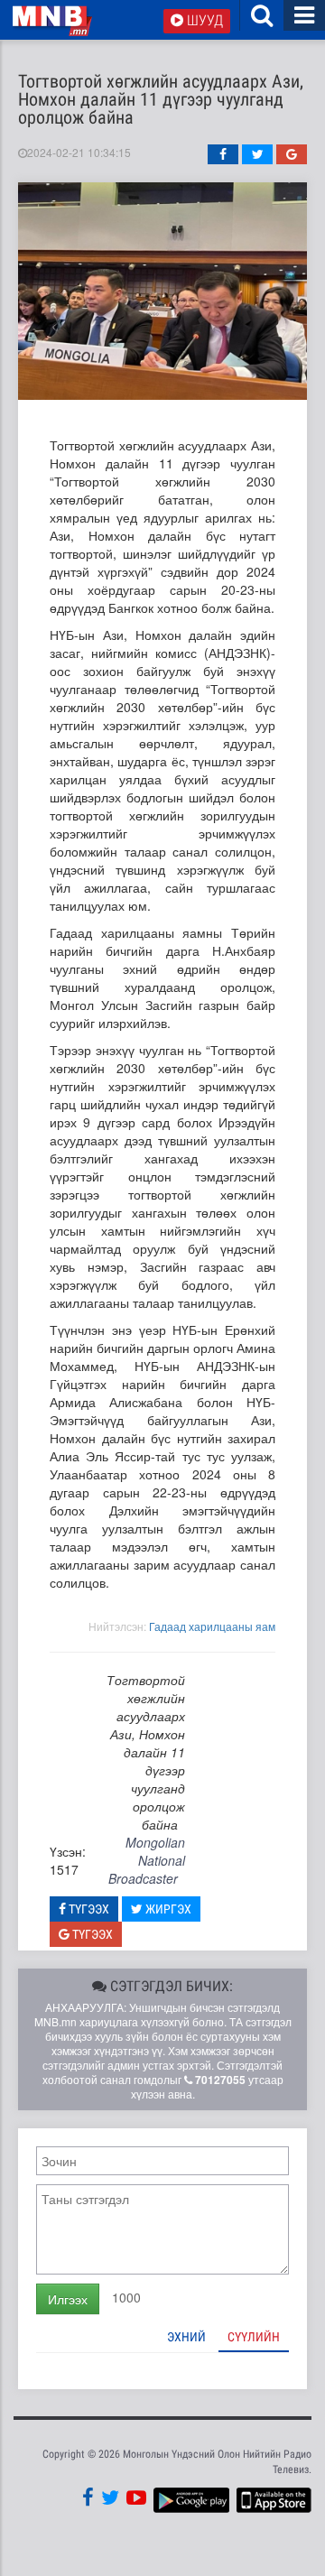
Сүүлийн (254, 2337)
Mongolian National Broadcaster (147, 1860)
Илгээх (68, 2299)
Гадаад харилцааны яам (212, 1626)
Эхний (186, 2337)
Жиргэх (167, 1909)
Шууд (203, 20)
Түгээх (88, 1909)
